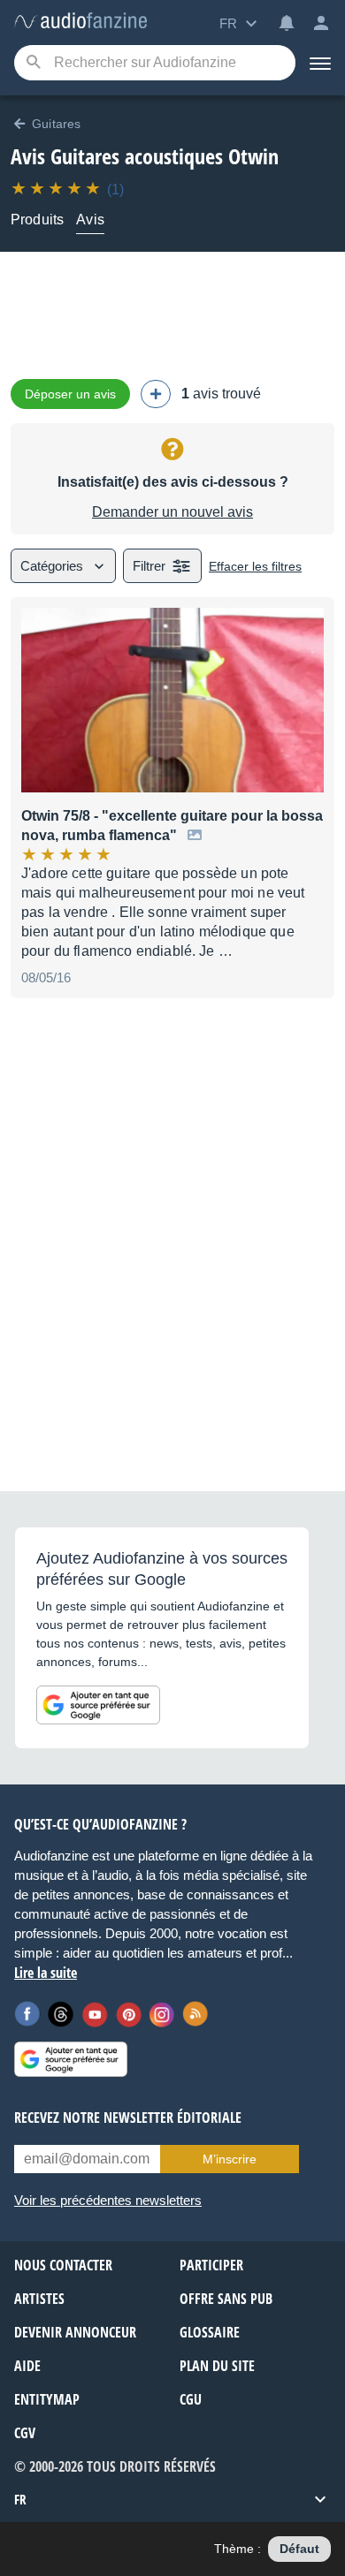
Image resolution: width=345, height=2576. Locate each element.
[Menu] (320, 63)
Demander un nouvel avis (172, 512)
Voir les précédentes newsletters (108, 2200)
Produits (37, 220)
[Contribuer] (156, 394)
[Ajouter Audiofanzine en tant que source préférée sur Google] (98, 1705)
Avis (90, 220)
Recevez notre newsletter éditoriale (128, 2118)
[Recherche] (33, 63)
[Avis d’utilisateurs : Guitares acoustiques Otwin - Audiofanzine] (80, 22)
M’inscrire (230, 2159)
